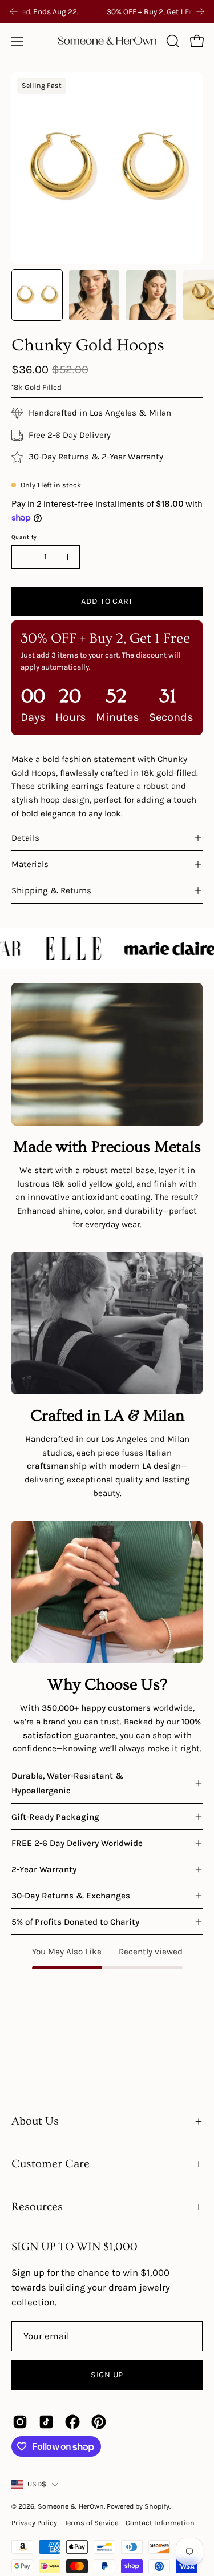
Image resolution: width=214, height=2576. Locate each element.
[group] (107, 12)
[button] (172, 41)
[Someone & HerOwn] (107, 41)
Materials (30, 864)
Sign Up (107, 2375)
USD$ (37, 2484)
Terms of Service (91, 2523)
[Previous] (14, 11)
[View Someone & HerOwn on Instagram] (20, 2422)
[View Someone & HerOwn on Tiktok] (46, 2422)
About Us (35, 2121)
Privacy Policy (34, 2523)
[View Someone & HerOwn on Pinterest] (99, 2422)
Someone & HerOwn (71, 2506)
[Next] (200, 11)
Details (25, 838)
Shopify (157, 2506)
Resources (37, 2207)
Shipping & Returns (51, 890)
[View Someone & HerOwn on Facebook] (72, 2422)
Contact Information (160, 2523)
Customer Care (51, 2164)
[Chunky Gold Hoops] (37, 295)
